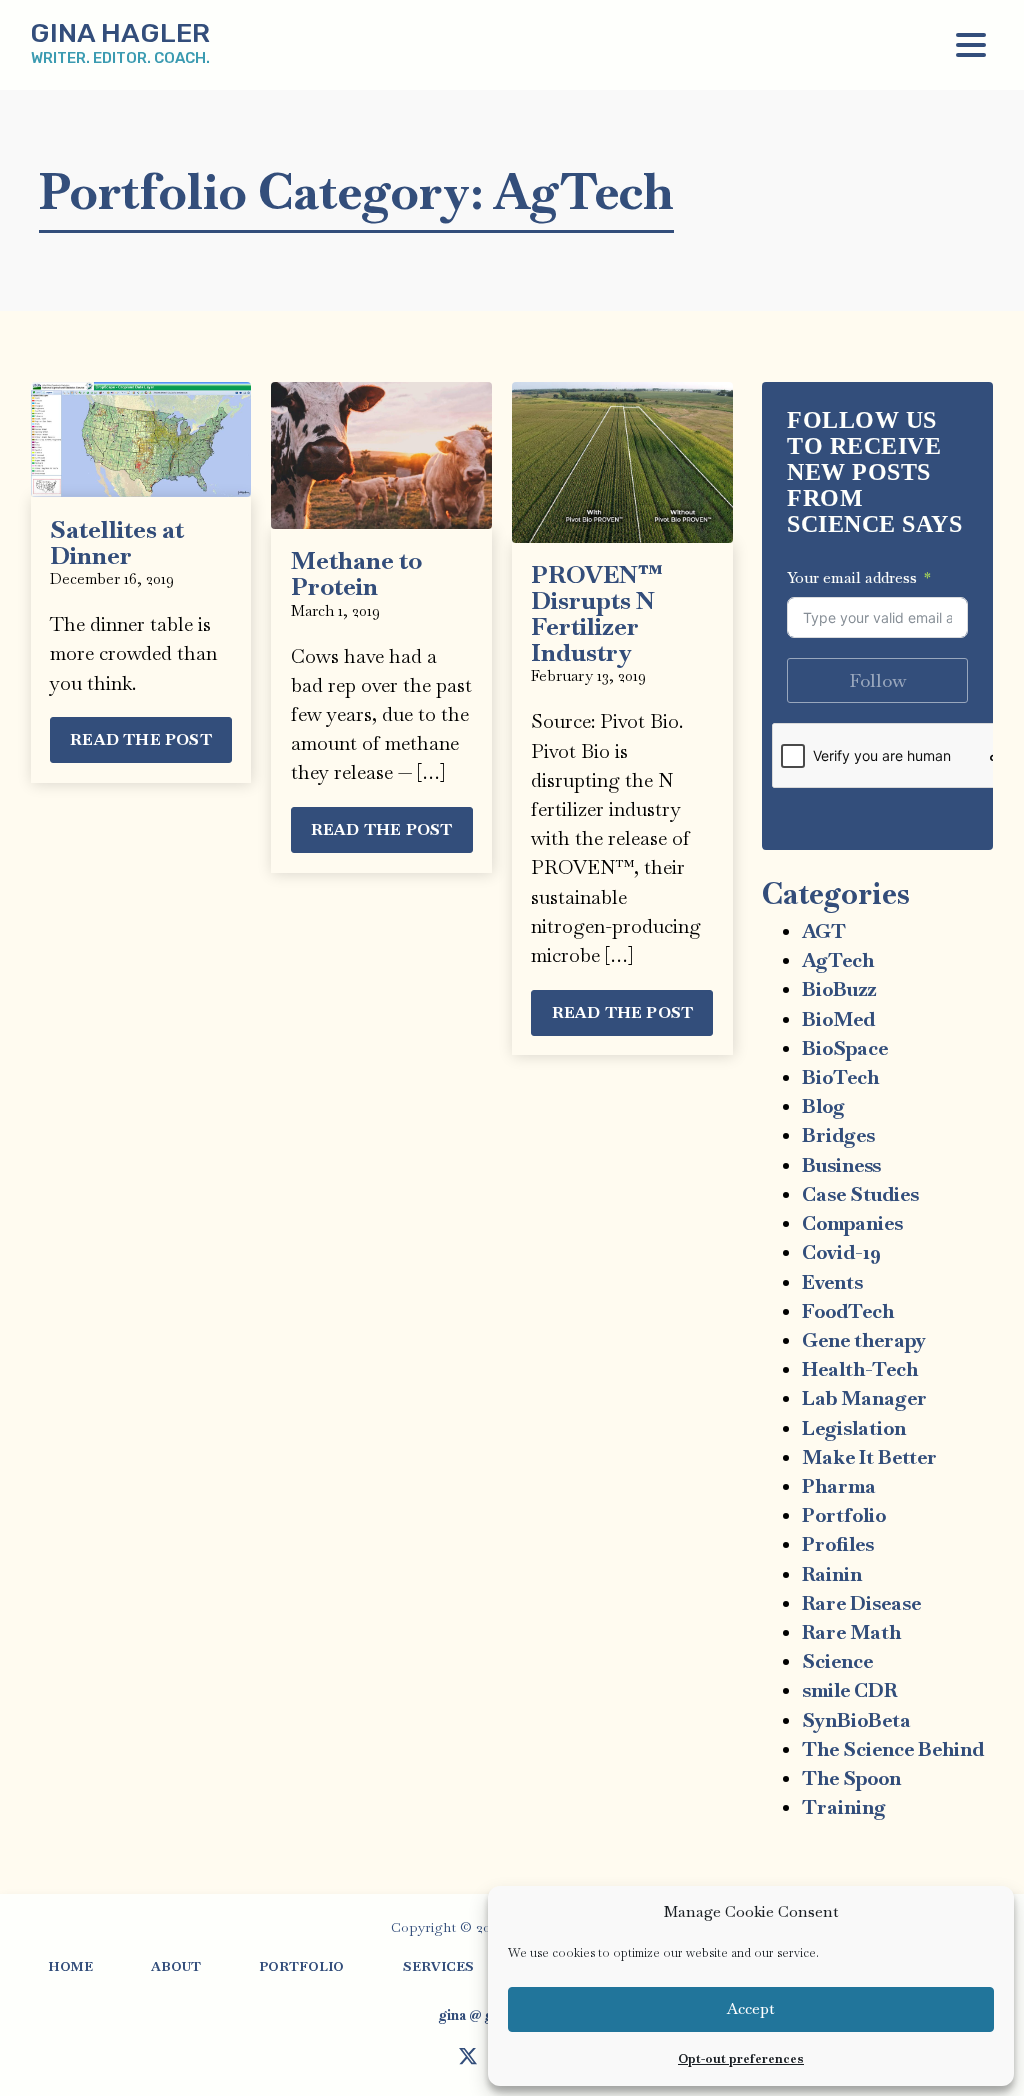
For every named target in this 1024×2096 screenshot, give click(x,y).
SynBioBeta (856, 1720)
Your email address (852, 577)
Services (438, 1966)
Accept (751, 2008)
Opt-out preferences (741, 2059)
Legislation (854, 1428)
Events (832, 1282)
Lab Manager (864, 1398)
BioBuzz (839, 989)
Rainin (832, 1574)
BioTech (840, 1077)
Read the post (141, 739)
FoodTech (848, 1311)
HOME (70, 1966)
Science (837, 1661)
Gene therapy (864, 1340)
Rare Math (851, 1632)
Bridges (838, 1135)
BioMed (838, 1019)
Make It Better (869, 1457)
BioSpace (845, 1048)
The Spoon (851, 1778)
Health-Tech (860, 1369)
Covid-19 (841, 1252)
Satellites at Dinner (117, 542)
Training (844, 1807)
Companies (852, 1223)
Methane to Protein (356, 573)
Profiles (838, 1544)
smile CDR (849, 1690)
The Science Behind (893, 1749)
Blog (823, 1106)
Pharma (839, 1486)
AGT (824, 931)
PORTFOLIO (301, 1966)
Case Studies (860, 1194)
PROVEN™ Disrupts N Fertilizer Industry (596, 613)
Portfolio (844, 1515)
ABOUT (176, 1966)
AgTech (838, 960)
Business (841, 1165)
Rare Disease (861, 1603)
